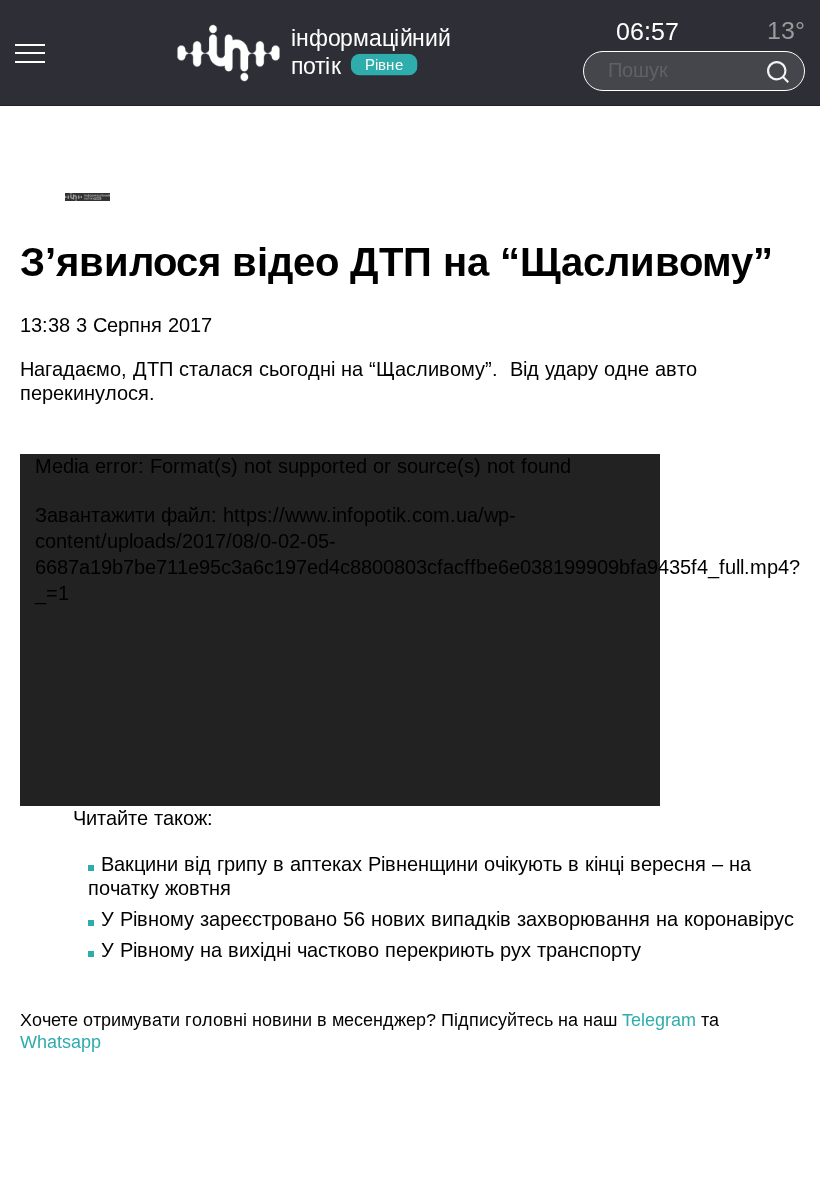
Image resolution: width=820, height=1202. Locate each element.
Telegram (659, 1020)
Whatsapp (60, 1042)
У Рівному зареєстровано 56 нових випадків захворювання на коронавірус (447, 919)
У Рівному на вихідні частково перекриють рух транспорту (371, 950)
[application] (340, 630)
